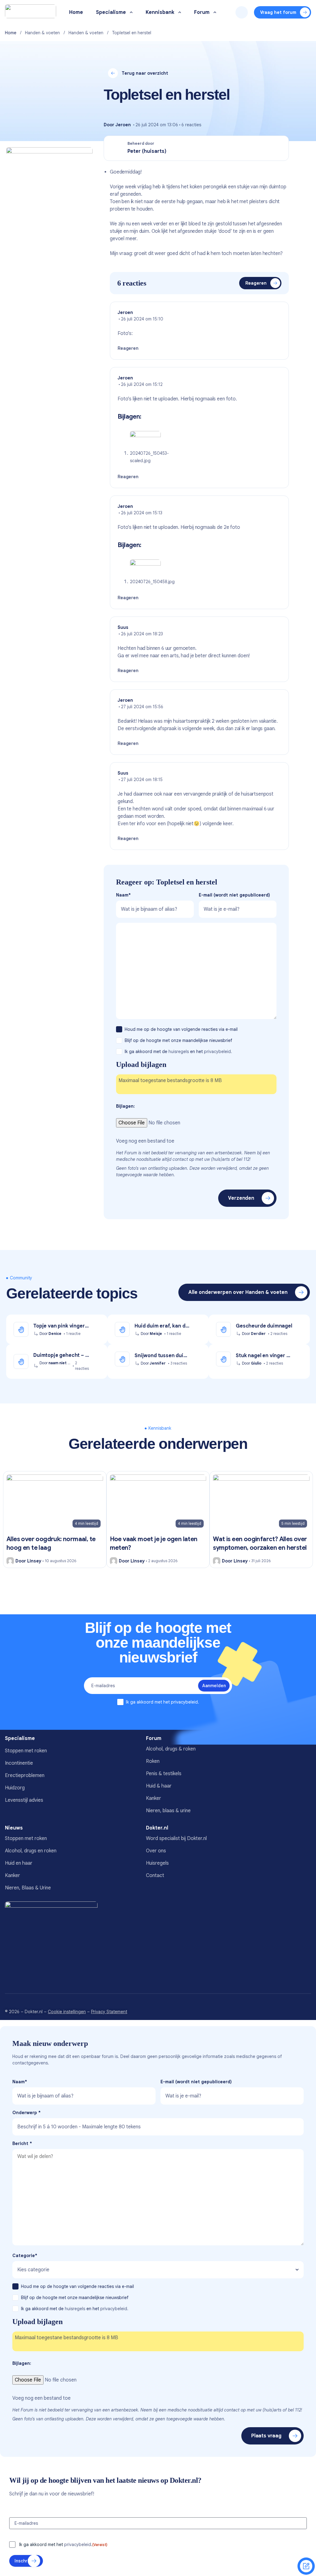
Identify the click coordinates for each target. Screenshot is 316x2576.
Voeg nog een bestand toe (145, 1141)
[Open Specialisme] (131, 13)
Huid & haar (159, 1786)
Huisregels (157, 1863)
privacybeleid (184, 1702)
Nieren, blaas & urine (168, 1811)
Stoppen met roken (26, 1751)
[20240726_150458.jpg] (145, 568)
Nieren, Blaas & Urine (28, 1888)
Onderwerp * (27, 2113)
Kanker (154, 1798)
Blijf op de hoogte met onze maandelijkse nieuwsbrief (179, 1040)
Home (11, 33)
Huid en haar (19, 1863)
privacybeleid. (218, 1052)
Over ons (156, 1851)
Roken (153, 1761)
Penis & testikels (164, 1774)
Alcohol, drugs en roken (31, 1851)
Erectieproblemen (25, 1775)
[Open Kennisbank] (180, 13)
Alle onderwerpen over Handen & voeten (238, 1292)
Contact (155, 1876)
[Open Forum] (215, 13)
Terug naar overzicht (145, 73)
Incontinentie (19, 1763)
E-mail (234, 895)
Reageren (256, 283)
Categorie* (25, 2256)
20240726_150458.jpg (152, 582)
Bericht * (22, 2143)
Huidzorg (15, 1788)
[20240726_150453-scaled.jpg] (145, 440)
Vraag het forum (278, 12)
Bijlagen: (125, 1106)
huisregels (179, 1052)
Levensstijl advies (24, 1800)
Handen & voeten (42, 33)
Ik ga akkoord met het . (162, 1702)
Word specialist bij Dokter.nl (176, 1838)
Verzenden (241, 1198)
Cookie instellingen (67, 2012)
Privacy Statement (109, 2012)
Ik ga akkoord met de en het (178, 1052)
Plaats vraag (266, 2436)
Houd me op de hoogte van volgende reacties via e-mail (182, 1029)
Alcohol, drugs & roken (171, 1749)
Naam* (123, 895)
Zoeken (242, 12)
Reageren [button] (128, 348)
